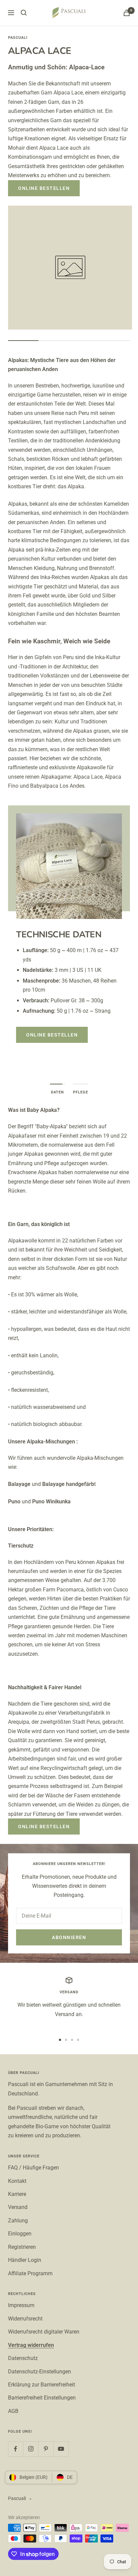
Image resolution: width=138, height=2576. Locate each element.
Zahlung (18, 2221)
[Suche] (24, 13)
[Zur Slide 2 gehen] (66, 2040)
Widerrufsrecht (25, 2319)
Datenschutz (23, 2358)
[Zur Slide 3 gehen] (72, 2040)
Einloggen (20, 2234)
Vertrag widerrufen (31, 2345)
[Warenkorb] (127, 13)
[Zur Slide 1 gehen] (60, 2040)
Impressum (21, 2305)
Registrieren (22, 2247)
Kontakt (17, 2181)
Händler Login (25, 2260)
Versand (18, 2207)
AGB (13, 2411)
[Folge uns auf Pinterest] (46, 2449)
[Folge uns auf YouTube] (61, 2449)
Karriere (17, 2194)
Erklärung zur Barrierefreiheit (42, 2385)
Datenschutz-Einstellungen (40, 2372)
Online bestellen (44, 188)
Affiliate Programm (30, 2273)
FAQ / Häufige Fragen (33, 2168)
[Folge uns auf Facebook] (16, 2449)
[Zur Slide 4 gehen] (78, 2040)
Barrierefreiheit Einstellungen (42, 2398)
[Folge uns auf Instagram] (31, 2449)
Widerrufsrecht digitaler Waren (44, 2332)
